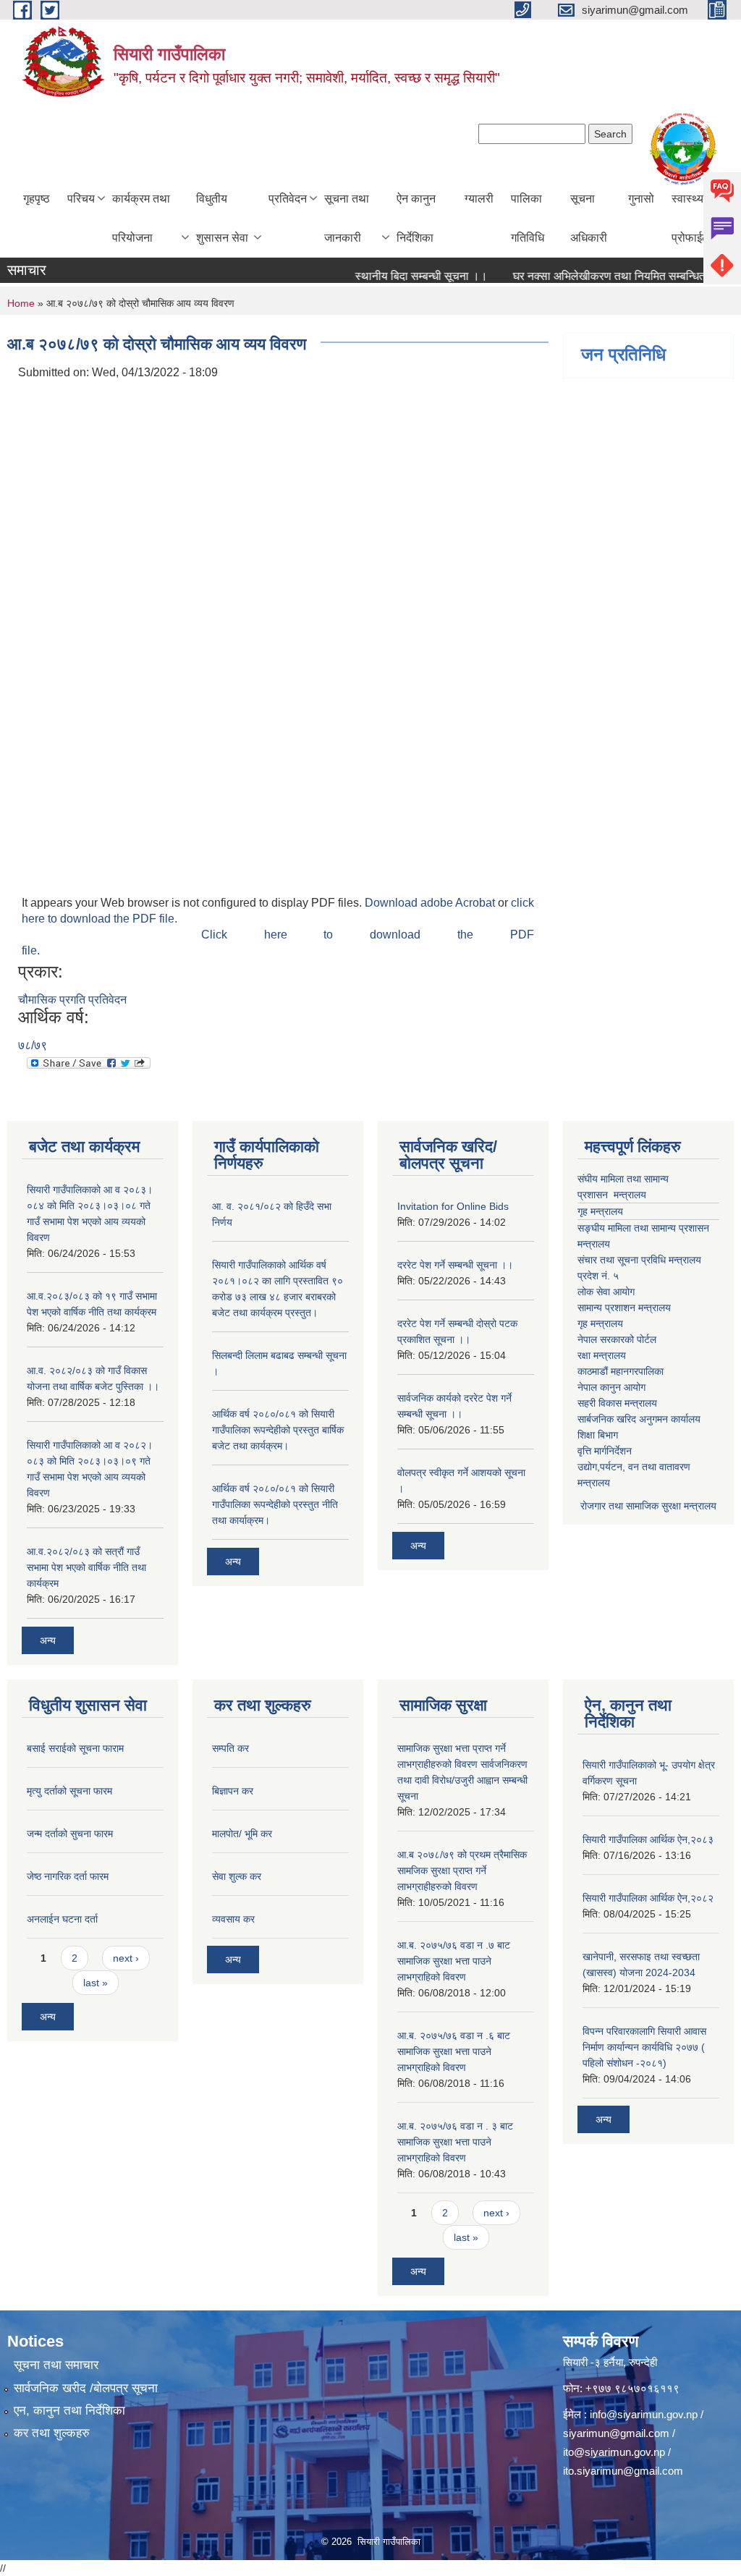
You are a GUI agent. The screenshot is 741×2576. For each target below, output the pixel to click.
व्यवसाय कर (233, 1919)
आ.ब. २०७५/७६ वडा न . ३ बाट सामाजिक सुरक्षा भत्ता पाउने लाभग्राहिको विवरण (455, 2142)
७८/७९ (33, 1045)
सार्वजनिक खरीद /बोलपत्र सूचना (86, 2388)
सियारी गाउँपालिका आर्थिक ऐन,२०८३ (648, 1839)
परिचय (81, 199)
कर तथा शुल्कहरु (52, 2433)
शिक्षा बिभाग (598, 1435)
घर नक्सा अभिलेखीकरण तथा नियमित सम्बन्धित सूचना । (603, 276)
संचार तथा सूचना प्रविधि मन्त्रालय (639, 1260)
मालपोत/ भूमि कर (242, 1834)
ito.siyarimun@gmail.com (623, 2471)
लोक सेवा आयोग (606, 1292)
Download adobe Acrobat (431, 903)
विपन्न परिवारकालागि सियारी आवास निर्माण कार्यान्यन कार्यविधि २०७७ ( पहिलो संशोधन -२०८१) (644, 2047)
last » (96, 1983)
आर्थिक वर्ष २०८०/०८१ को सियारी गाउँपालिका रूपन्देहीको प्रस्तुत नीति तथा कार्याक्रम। (275, 1504)
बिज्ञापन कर (233, 1791)
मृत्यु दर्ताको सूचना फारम (69, 1791)
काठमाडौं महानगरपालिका (621, 1371)
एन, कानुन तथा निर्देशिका (69, 2411)
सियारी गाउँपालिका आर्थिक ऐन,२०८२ (648, 1898)
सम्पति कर (230, 1748)
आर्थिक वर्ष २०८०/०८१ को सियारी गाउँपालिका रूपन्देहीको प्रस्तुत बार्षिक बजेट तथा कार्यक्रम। (278, 1430)
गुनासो (641, 199)
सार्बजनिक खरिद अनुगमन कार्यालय (639, 1419)
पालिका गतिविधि (528, 218)
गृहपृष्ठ (37, 199)
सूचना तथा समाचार (56, 2365)
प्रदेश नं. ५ (598, 1276)
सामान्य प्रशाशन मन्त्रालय (624, 1308)
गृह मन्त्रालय (600, 1211)
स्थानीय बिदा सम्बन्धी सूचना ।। (396, 276)
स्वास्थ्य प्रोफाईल (691, 218)
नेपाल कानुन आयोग (611, 1387)
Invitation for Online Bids (453, 1206)
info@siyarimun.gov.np (644, 2414)
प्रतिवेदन (288, 199)
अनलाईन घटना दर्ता (62, 1919)
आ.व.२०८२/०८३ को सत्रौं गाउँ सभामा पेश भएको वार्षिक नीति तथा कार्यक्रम (86, 1567)
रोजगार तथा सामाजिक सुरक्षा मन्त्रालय (647, 1506)
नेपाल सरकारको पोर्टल (617, 1339)
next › (126, 1958)
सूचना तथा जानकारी (347, 218)
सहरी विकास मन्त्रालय (617, 1403)
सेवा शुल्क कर (237, 1876)
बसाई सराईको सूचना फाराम (75, 1748)
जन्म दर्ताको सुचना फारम (70, 1834)
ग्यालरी (479, 199)
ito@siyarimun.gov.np (614, 2452)
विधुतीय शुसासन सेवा (222, 218)
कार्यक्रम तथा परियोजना (141, 218)
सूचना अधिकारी (589, 218)
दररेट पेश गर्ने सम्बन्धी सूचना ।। (455, 1265)
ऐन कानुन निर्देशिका (416, 218)
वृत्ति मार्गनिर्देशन (605, 1451)
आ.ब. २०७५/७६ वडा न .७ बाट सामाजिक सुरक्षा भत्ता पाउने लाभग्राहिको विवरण (454, 1961)
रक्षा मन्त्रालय (602, 1355)
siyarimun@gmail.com (616, 2433)
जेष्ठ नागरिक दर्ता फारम (68, 1876)
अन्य (48, 1640)
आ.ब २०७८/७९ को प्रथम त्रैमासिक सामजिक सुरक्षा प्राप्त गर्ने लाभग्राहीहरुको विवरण (462, 1870)
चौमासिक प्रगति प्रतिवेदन (72, 1000)
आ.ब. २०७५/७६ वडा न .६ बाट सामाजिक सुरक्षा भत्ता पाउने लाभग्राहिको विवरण (454, 2051)
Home (21, 303)
